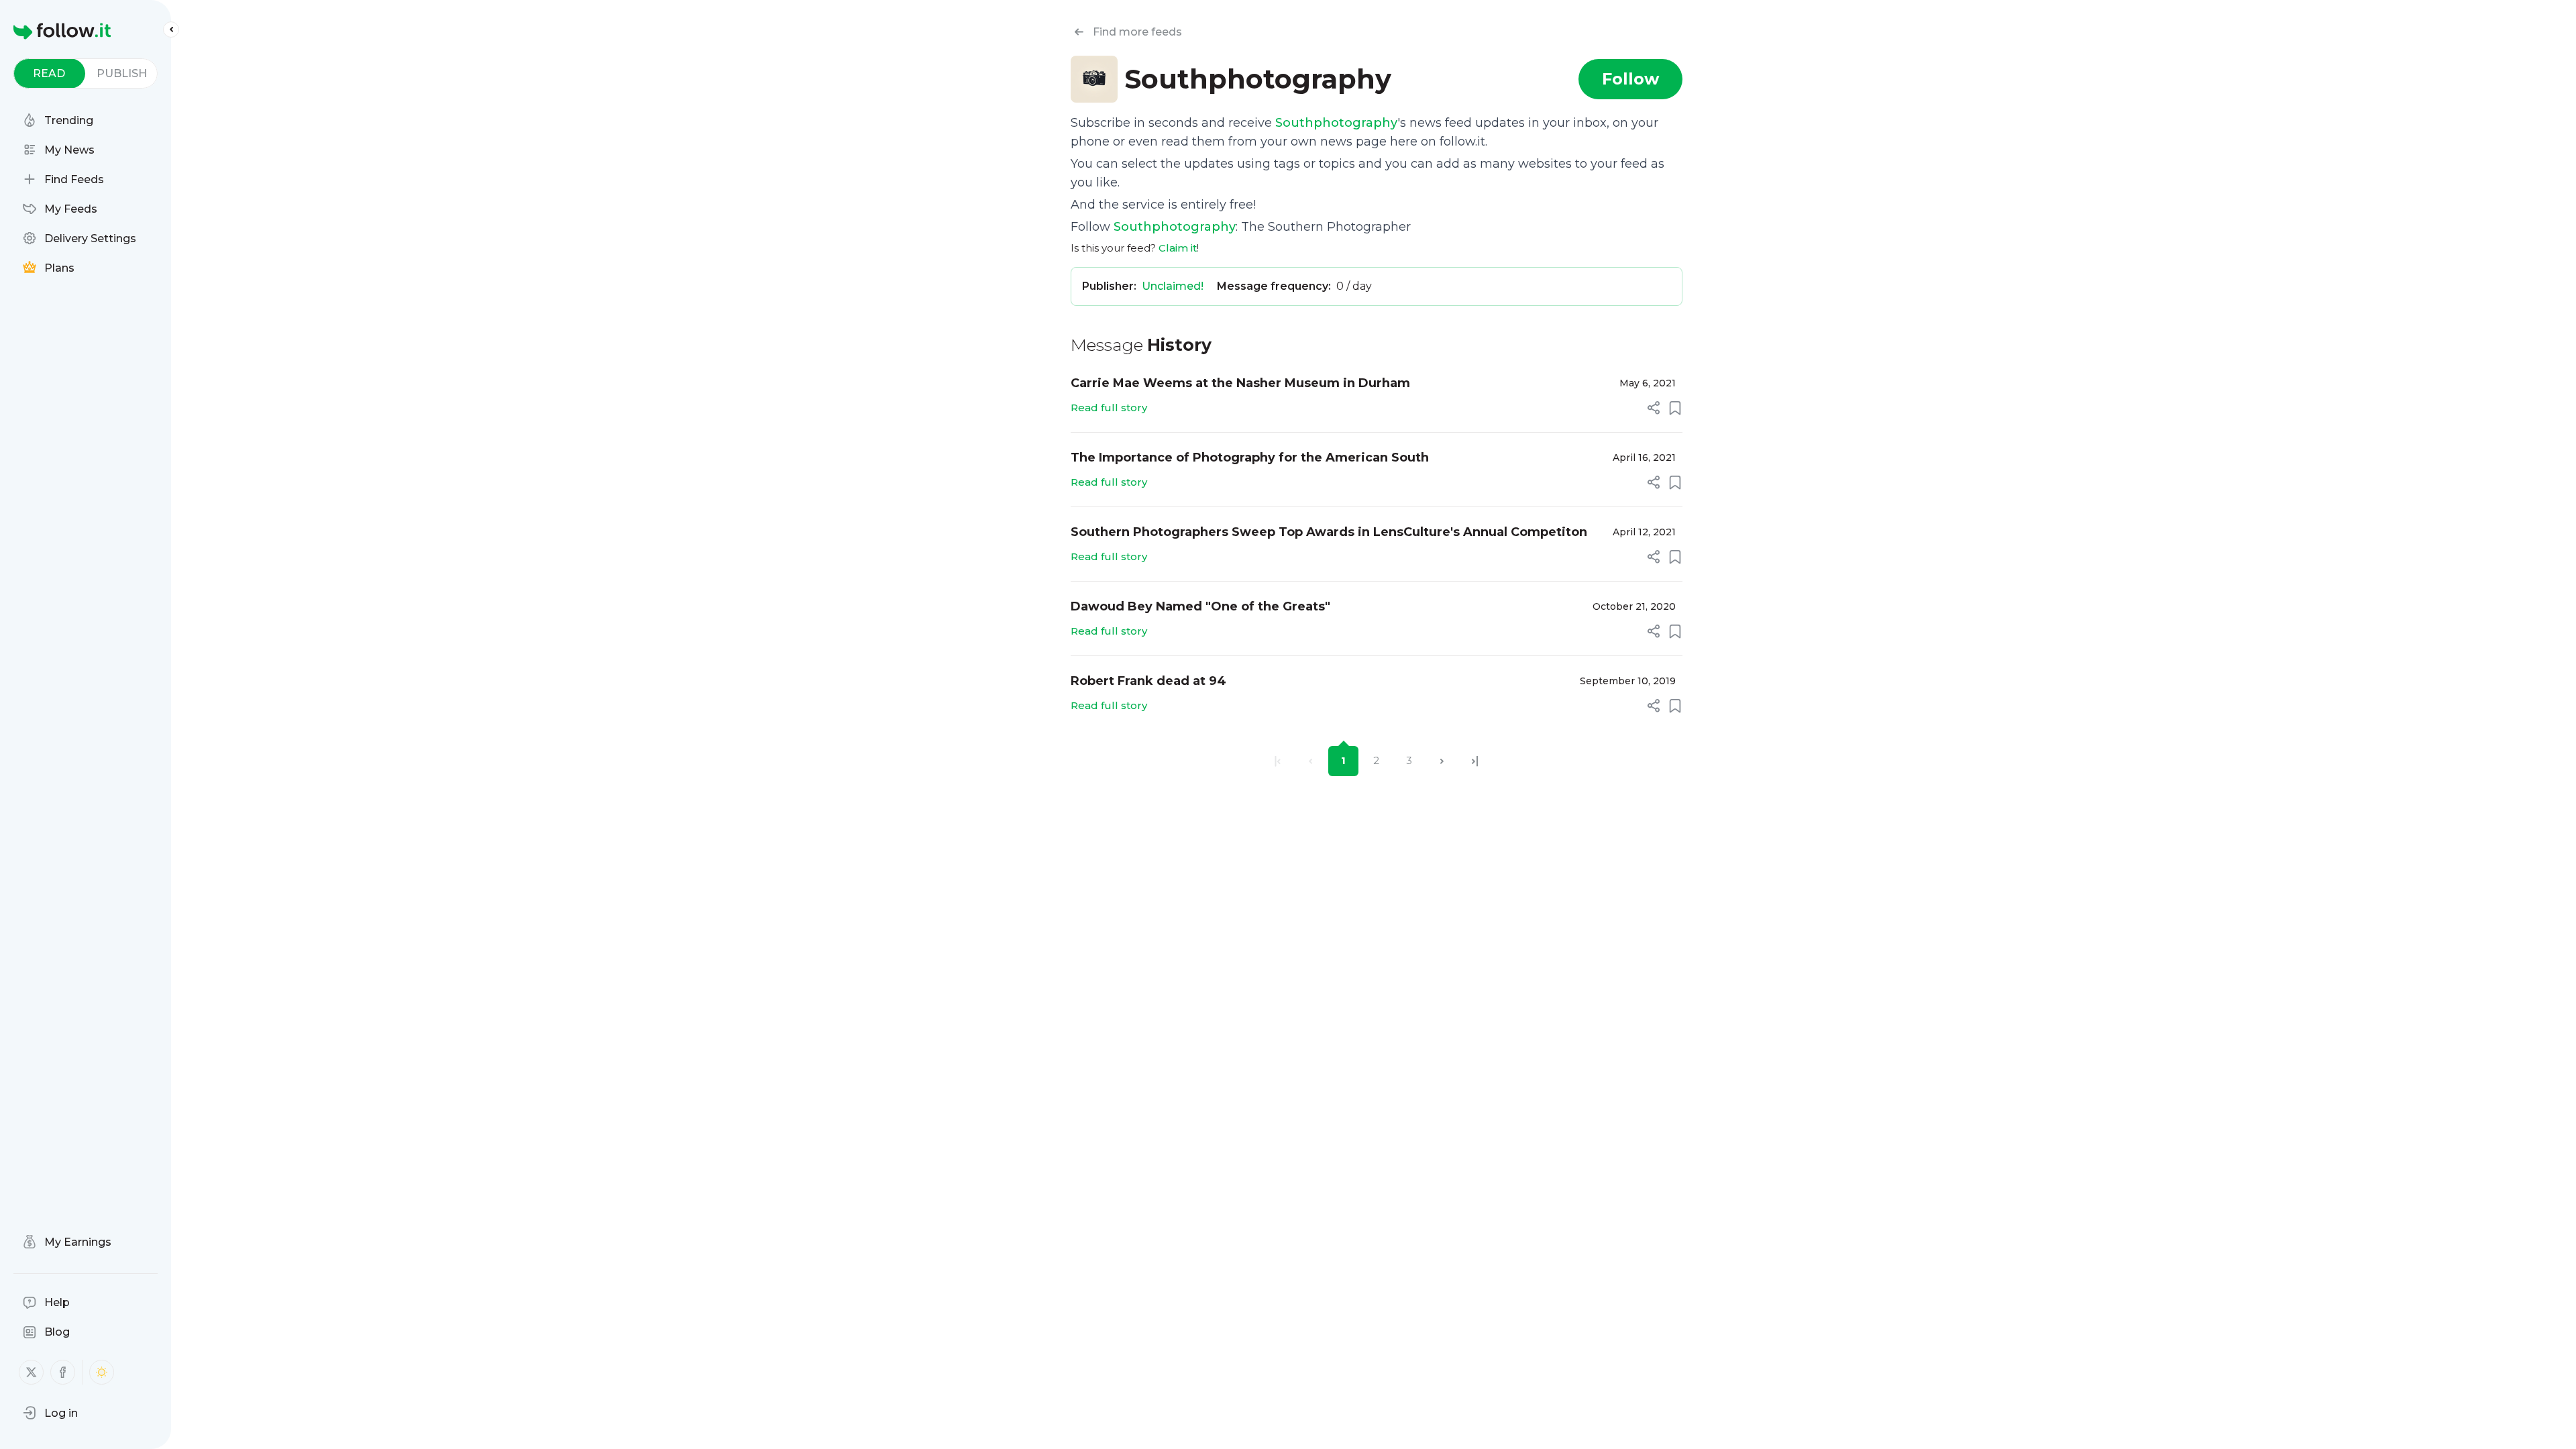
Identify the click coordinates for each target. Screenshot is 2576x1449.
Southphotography (1336, 123)
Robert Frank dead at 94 (1148, 681)
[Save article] (1675, 408)
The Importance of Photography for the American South (1250, 458)
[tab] (49, 73)
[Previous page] (1310, 761)
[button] (50, 1413)
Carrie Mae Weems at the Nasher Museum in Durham (1240, 383)
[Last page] (1475, 761)
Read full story (1109, 408)
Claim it (1178, 248)
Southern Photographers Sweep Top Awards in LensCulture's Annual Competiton (1329, 532)
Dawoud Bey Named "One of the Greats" (1200, 606)
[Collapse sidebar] (171, 30)
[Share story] (1654, 408)
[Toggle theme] (102, 1372)
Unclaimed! (1173, 286)
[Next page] (1442, 761)
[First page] (1278, 761)
